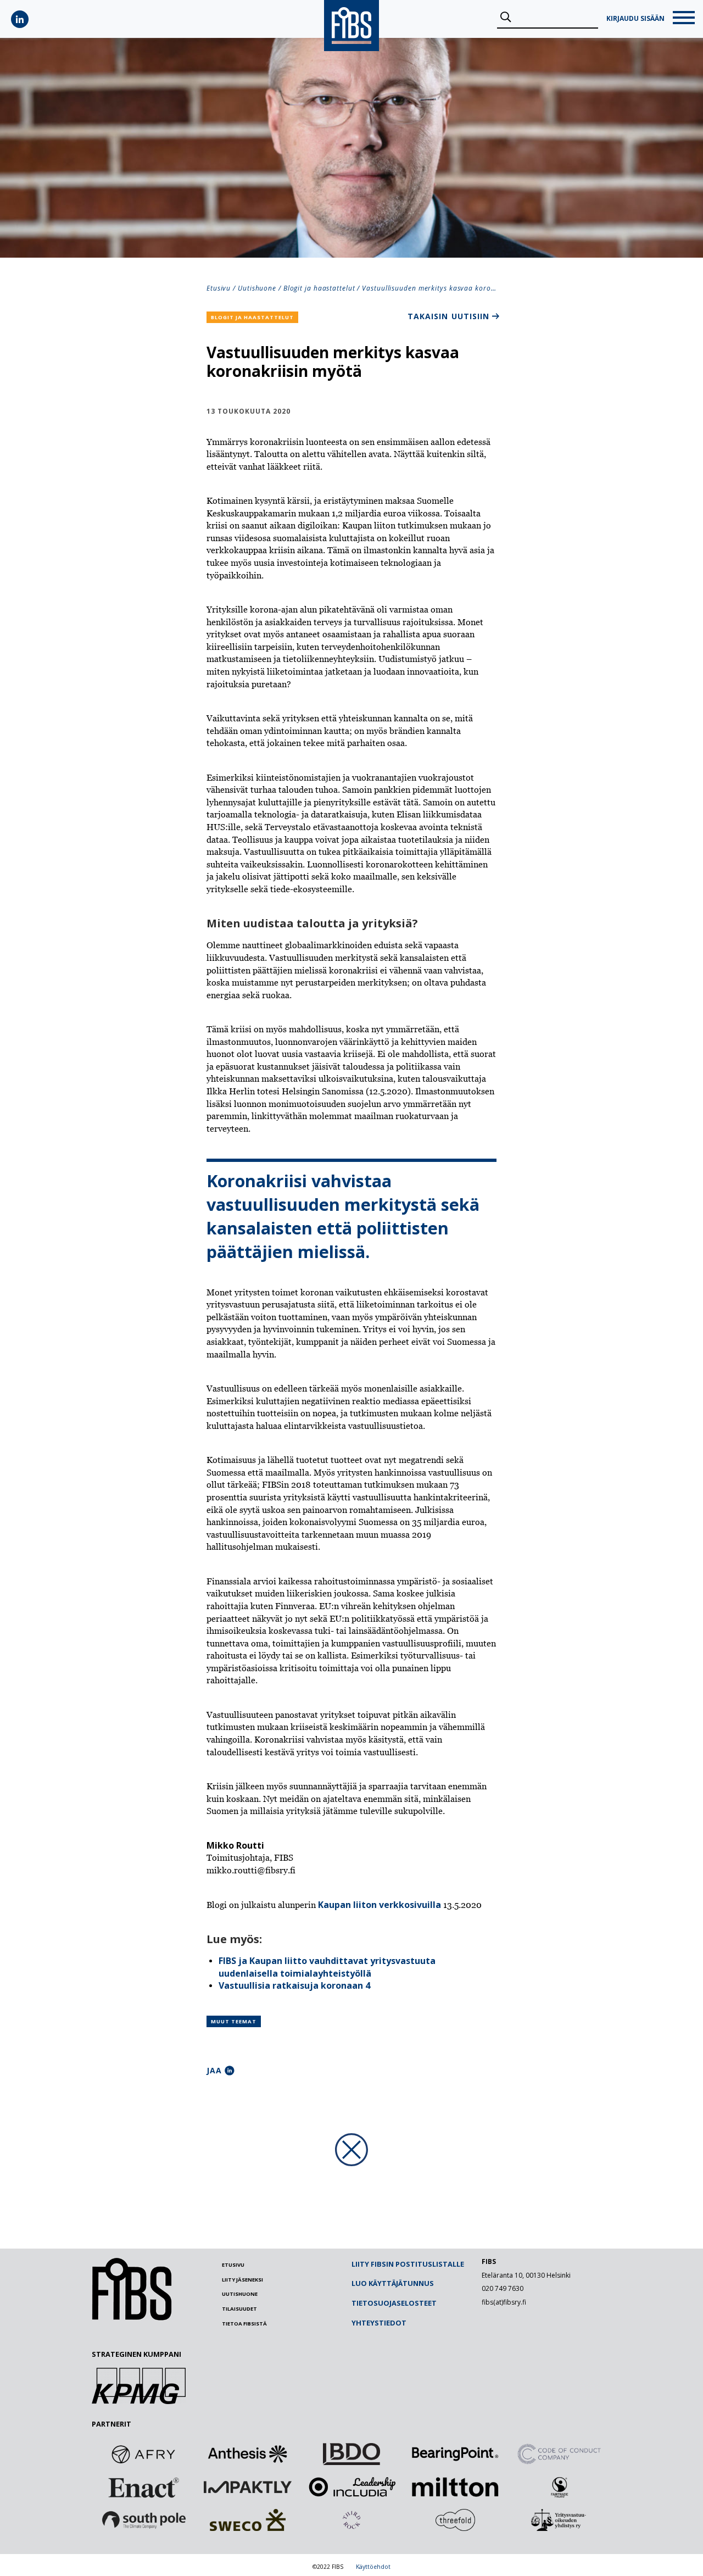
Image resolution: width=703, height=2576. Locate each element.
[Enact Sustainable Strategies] (144, 2487)
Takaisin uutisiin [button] (448, 316)
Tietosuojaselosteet (394, 2303)
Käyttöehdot (373, 2567)
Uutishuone (257, 288)
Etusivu (219, 288)
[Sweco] (248, 2520)
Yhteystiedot (379, 2323)
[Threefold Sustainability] (455, 2520)
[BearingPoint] (455, 2454)
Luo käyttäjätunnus (393, 2283)
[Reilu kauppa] (559, 2487)
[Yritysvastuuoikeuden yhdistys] (559, 2520)
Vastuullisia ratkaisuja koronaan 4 (294, 1985)
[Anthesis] (248, 2454)
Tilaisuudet (239, 2309)
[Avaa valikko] (684, 19)
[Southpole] (144, 2520)
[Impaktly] (248, 2487)
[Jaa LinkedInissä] (230, 2071)
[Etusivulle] (132, 2318)
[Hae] (506, 18)
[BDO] (351, 2454)
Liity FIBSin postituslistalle (408, 2264)
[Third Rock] (351, 2520)
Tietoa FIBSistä (244, 2324)
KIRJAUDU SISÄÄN (635, 19)
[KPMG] (139, 2401)
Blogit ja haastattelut (319, 288)
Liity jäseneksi (242, 2280)
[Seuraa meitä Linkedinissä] (20, 19)
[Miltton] (455, 2487)
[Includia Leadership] (351, 2487)
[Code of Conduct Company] (559, 2454)
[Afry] (144, 2454)
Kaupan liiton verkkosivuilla (380, 1905)
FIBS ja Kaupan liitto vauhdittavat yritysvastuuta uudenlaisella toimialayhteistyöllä (327, 1967)
